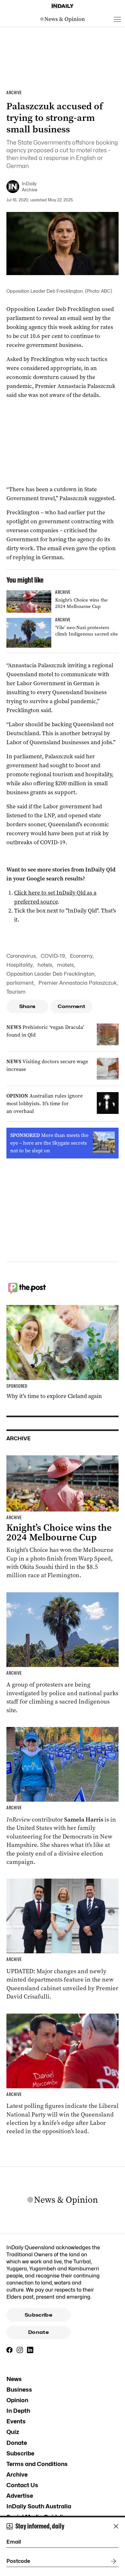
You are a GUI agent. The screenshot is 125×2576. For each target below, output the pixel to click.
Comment (72, 1006)
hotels (45, 965)
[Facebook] (10, 2350)
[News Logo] (63, 19)
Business (19, 2390)
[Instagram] (20, 2350)
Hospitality (20, 965)
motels (65, 965)
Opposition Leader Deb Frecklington (50, 974)
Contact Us (22, 2485)
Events (16, 2421)
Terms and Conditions (37, 2464)
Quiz (13, 2432)
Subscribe (38, 2315)
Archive (17, 2475)
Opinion (17, 2400)
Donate (38, 2332)
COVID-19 (53, 956)
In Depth (18, 2411)
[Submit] (112, 2561)
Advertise (20, 2496)
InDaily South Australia (39, 2506)
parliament (20, 983)
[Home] (63, 6)
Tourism (16, 992)
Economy (81, 956)
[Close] (116, 2526)
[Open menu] (117, 19)
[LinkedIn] (30, 2350)
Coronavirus (21, 956)
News (14, 2379)
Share (27, 1006)
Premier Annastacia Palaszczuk (78, 983)
